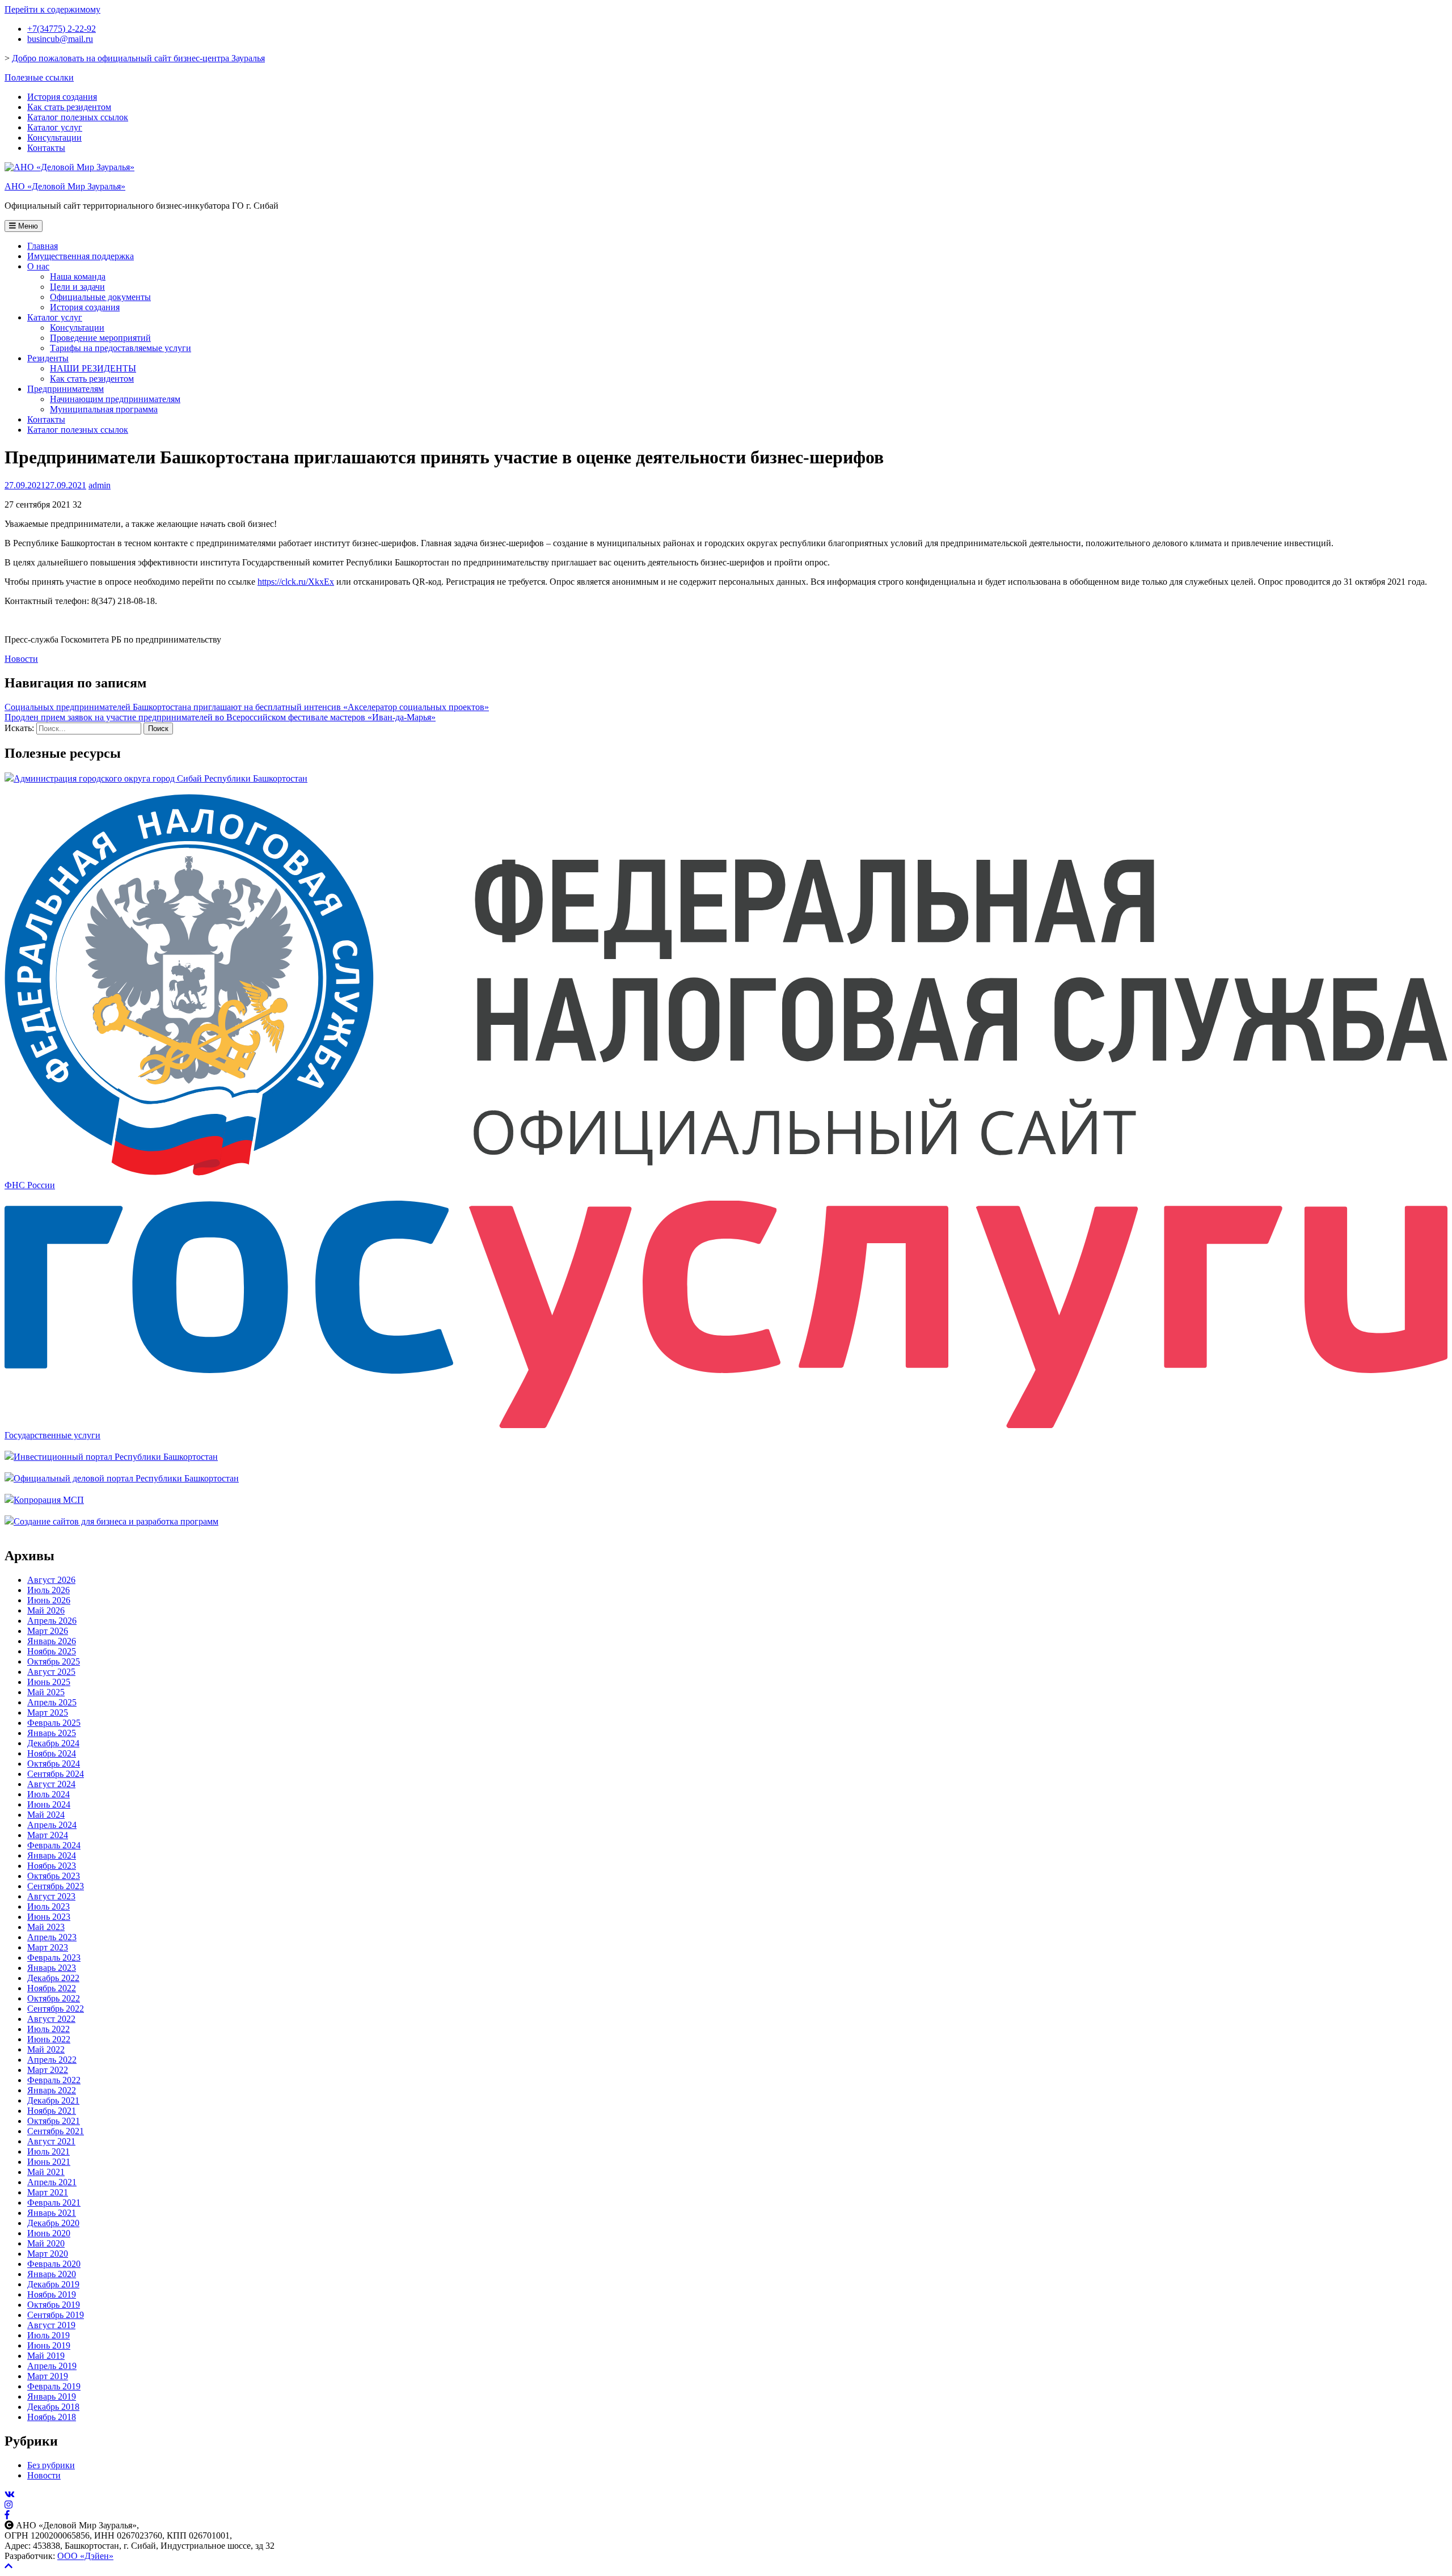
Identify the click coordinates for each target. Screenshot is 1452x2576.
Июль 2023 (48, 1906)
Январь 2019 (52, 2396)
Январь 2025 (52, 1733)
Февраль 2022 (54, 2080)
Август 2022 (51, 2019)
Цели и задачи (77, 287)
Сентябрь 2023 (56, 1886)
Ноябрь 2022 (52, 1988)
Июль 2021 (48, 2151)
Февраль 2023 (54, 1958)
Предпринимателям (66, 389)
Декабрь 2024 (53, 1743)
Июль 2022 (48, 2029)
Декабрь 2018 (53, 2407)
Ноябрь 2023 (52, 1866)
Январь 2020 (52, 2274)
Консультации (54, 138)
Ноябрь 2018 (52, 2417)
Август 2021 (51, 2141)
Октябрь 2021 (54, 2121)
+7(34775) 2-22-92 (62, 29)
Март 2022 (48, 2070)
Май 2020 (46, 2243)
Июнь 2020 (49, 2233)
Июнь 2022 (49, 2039)
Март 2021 (48, 2192)
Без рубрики (51, 2465)
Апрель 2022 (52, 2060)
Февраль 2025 (54, 1723)
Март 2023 (48, 1947)
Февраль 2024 (54, 1845)
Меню (27, 226)
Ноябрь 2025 (52, 1651)
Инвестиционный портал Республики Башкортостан (116, 1457)
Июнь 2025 (49, 1682)
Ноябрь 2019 (52, 2294)
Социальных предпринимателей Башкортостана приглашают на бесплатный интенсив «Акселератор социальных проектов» (247, 707)
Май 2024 (46, 1815)
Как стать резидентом (69, 107)
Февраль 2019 (54, 2386)
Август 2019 (51, 2325)
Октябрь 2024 (54, 1764)
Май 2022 (46, 2049)
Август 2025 (51, 1672)
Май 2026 (46, 1610)
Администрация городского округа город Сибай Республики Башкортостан (161, 778)
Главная (43, 246)
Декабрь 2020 (53, 2223)
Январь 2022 (52, 2090)
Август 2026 (51, 1580)
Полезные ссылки (39, 77)
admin (100, 485)
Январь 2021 (52, 2213)
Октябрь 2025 (54, 1661)
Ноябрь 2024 (52, 1753)
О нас (38, 266)
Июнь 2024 (49, 1804)
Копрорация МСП (49, 1500)
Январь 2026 (52, 1641)
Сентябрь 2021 (56, 2131)
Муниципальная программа (104, 409)
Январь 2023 (52, 1968)
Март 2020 (48, 2254)
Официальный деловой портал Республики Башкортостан (126, 1478)
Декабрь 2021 (53, 2100)
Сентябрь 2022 (56, 2009)
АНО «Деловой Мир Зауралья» (65, 186)
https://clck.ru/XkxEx (296, 582)
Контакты (46, 148)
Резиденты (48, 358)
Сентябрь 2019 (56, 2315)
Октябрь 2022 (54, 1998)
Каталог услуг (55, 127)
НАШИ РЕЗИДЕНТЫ (93, 368)
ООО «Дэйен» (85, 2556)
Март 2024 (48, 1835)
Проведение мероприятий (100, 338)
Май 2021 (46, 2172)
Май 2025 (46, 1692)
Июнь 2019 (49, 2345)
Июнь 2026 (49, 1600)
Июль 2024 (48, 1794)
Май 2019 (46, 2356)
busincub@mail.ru (60, 39)
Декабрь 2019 (53, 2284)
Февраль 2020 (54, 2264)
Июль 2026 (48, 1590)
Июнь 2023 (49, 1917)
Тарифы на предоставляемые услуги (121, 348)
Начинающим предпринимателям (115, 399)
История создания (62, 97)
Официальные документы (100, 297)
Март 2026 (48, 1631)
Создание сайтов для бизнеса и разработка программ (116, 1521)
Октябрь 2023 (54, 1876)
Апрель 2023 (52, 1937)
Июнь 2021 (49, 2162)
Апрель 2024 (52, 1825)
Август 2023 (51, 1896)
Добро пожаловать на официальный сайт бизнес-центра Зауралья (138, 58)
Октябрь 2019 (54, 2305)
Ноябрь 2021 (52, 2111)
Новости (21, 659)
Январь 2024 (52, 1855)
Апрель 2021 (52, 2182)
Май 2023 (46, 1927)
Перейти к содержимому (52, 9)
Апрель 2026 (52, 1621)
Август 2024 (51, 1784)
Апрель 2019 (52, 2366)
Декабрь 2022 (53, 1978)
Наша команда (78, 276)
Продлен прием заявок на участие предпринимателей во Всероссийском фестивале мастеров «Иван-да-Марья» (220, 717)
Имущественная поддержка (81, 256)
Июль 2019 (48, 2335)
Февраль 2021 (54, 2203)
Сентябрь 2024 (56, 1774)
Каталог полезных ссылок (78, 117)
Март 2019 (48, 2376)
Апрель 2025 (52, 1702)
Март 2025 (48, 1713)
